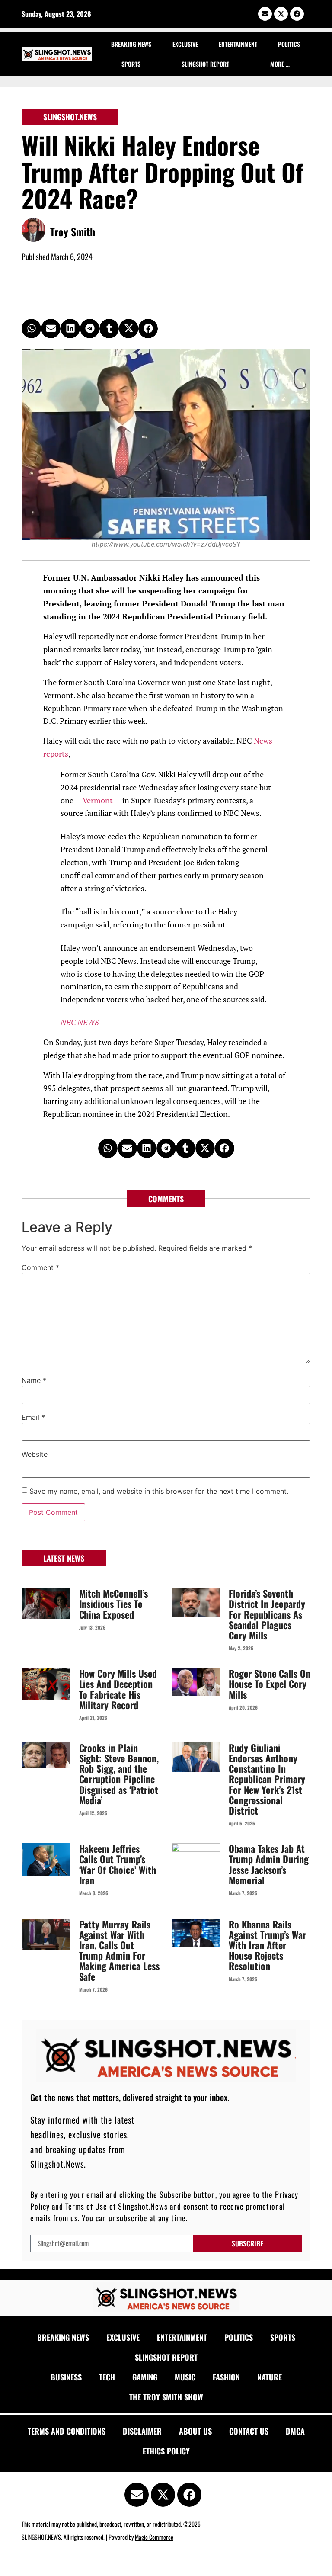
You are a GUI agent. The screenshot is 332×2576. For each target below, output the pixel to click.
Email (33, 1417)
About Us (195, 2431)
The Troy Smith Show (166, 2397)
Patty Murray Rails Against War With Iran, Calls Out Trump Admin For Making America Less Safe (120, 1950)
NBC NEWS (80, 1022)
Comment (40, 1267)
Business (66, 2377)
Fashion (226, 2377)
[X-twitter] (281, 14)
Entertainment (238, 44)
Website (35, 1454)
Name (34, 1380)
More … (280, 64)
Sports (131, 64)
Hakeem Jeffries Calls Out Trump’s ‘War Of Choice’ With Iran (118, 1864)
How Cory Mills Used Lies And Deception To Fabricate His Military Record (118, 1689)
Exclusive (185, 44)
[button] (31, 329)
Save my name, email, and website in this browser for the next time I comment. (159, 1491)
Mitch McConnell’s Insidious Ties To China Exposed (114, 1604)
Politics (289, 44)
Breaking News (131, 44)
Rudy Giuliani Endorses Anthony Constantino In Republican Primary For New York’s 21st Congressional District (267, 1779)
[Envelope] (265, 14)
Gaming (145, 2377)
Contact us (249, 2431)
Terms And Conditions (67, 2431)
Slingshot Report (205, 64)
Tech (107, 2377)
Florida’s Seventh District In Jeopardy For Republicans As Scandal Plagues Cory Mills (267, 1614)
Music (185, 2377)
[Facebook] (297, 14)
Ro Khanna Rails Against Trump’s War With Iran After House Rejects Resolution (267, 1945)
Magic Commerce (154, 2537)
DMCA (295, 2431)
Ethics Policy (166, 2451)
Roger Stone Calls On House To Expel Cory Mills (270, 1684)
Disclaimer (142, 2431)
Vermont (98, 800)
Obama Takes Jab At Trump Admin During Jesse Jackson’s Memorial (269, 1864)
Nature (270, 2377)
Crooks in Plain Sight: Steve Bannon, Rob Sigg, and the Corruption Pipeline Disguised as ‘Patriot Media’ (119, 1774)
